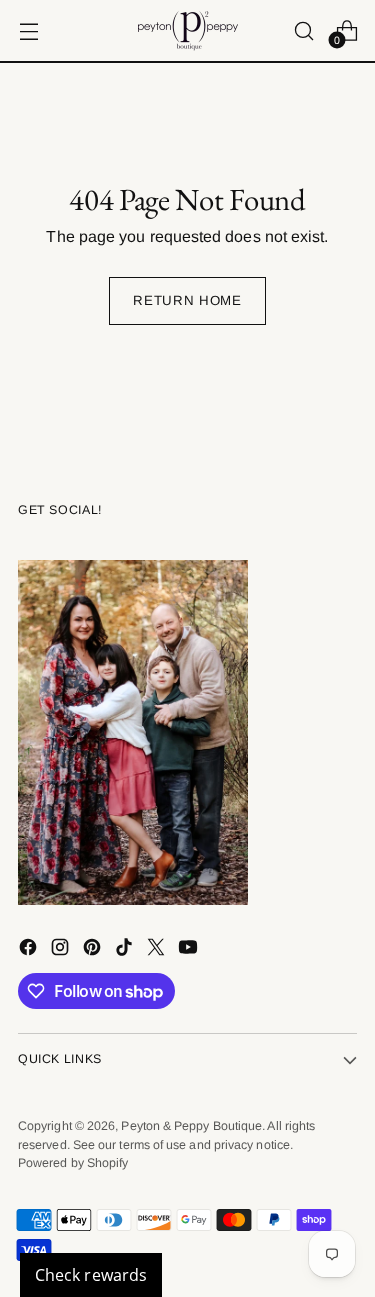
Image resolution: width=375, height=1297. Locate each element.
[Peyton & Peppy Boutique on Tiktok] (126, 950)
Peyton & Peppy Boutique (191, 1126)
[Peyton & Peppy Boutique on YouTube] (190, 950)
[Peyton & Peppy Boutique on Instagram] (62, 950)
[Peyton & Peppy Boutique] (188, 30)
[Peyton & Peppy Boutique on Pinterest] (94, 950)
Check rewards (91, 1275)
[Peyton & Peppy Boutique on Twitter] (158, 950)
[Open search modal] (303, 30)
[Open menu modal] (28, 30)
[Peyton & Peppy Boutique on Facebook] (30, 950)
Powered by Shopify (73, 1163)
